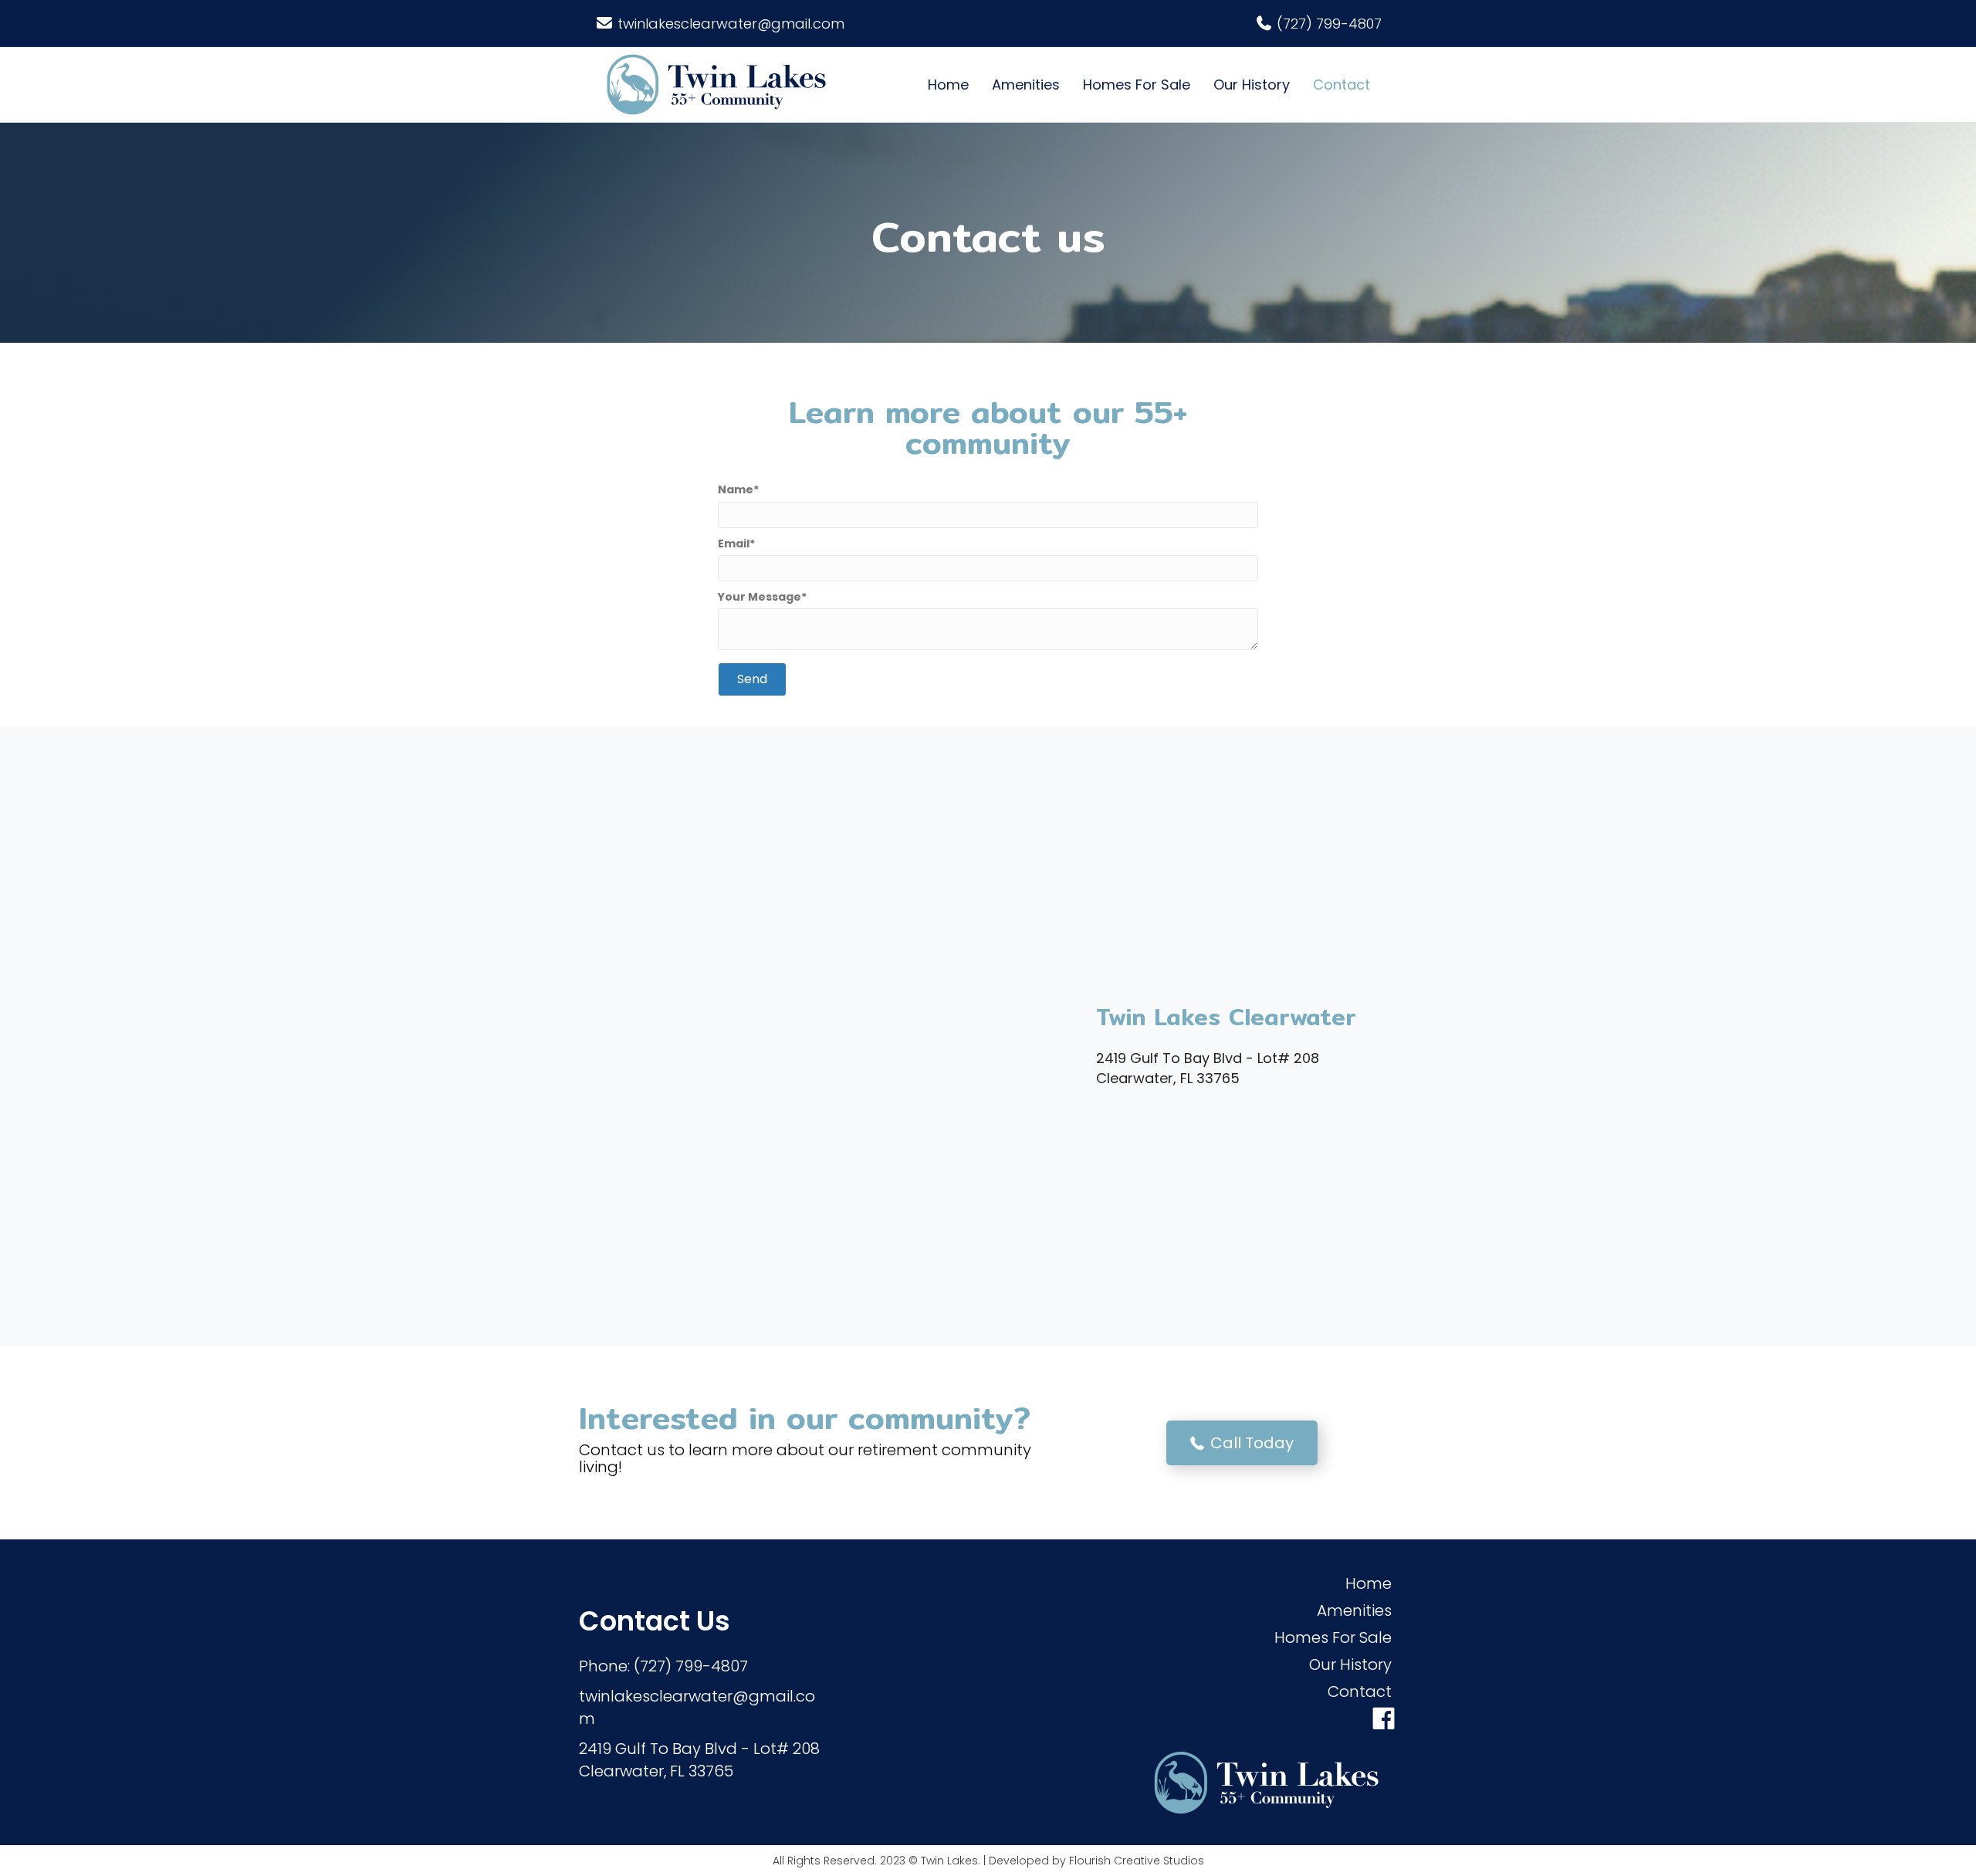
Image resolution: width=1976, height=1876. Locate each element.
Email (734, 543)
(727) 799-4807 (1329, 24)
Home (948, 85)
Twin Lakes (949, 1861)
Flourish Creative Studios (1137, 1861)
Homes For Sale (1137, 85)
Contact (1342, 85)
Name (736, 489)
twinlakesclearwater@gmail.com (731, 24)
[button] (752, 679)
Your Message (760, 597)
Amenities (1026, 85)
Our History (1252, 85)
